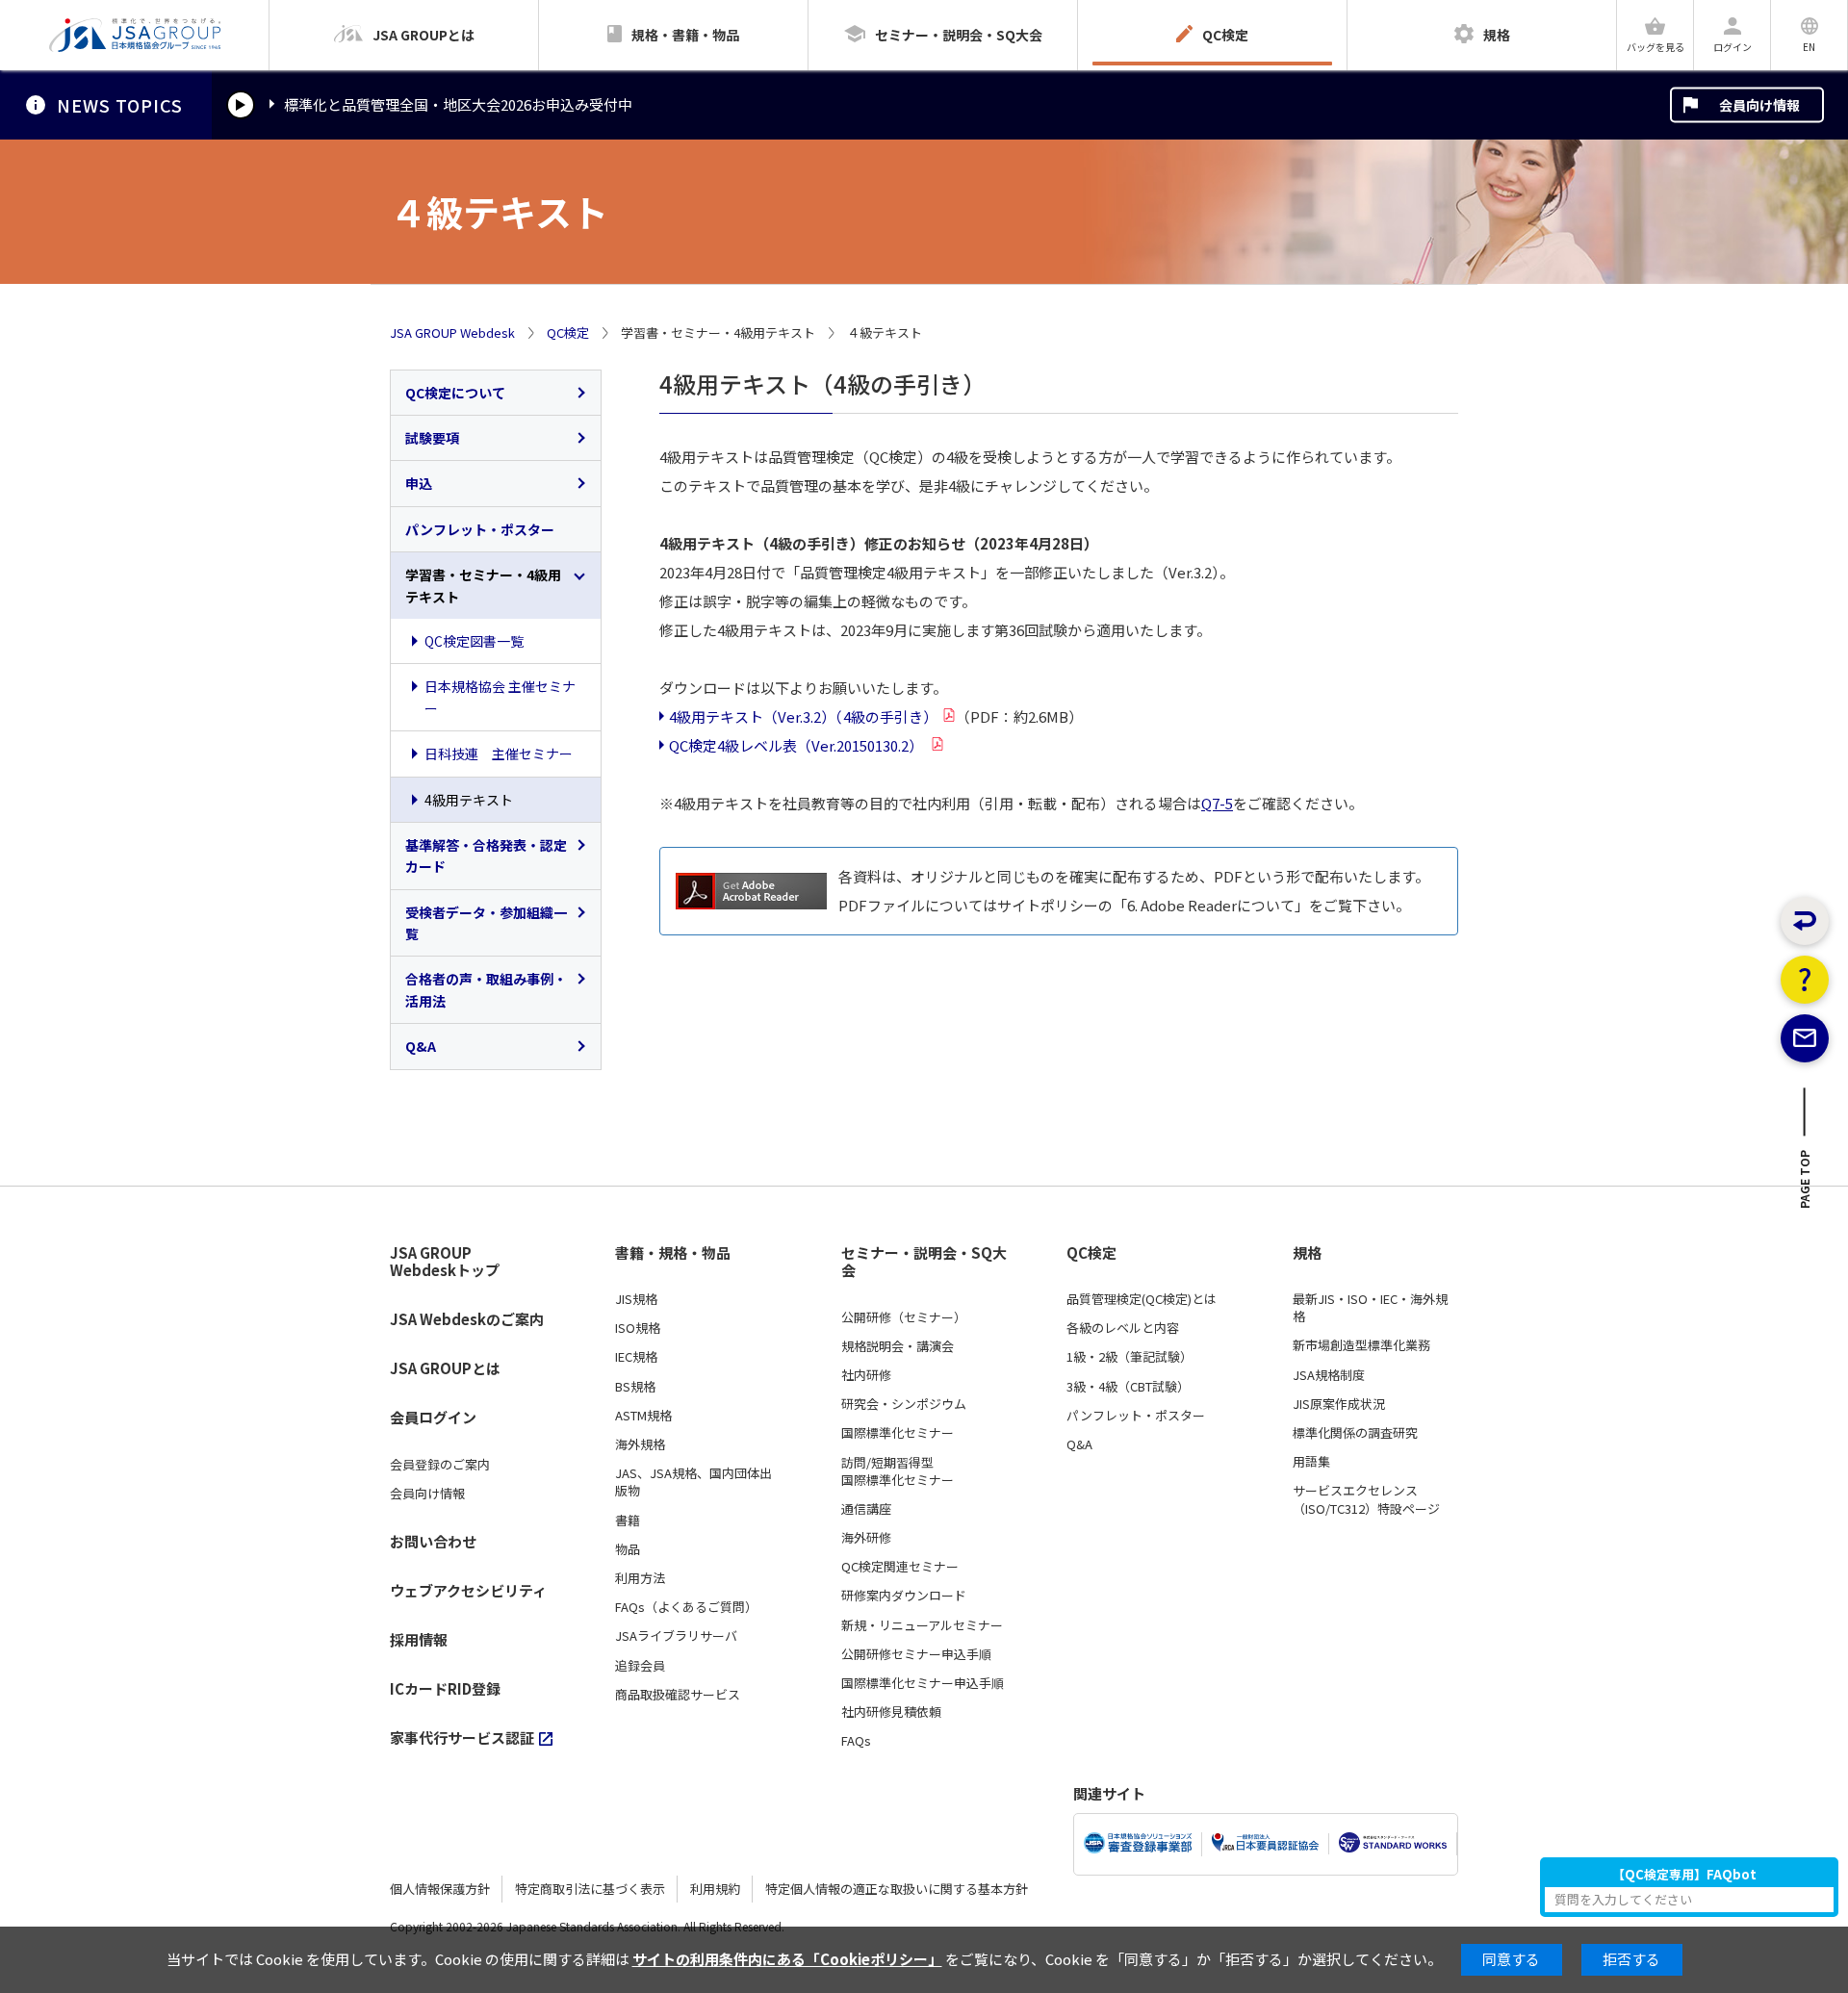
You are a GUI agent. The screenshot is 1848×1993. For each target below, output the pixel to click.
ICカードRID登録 (445, 1688)
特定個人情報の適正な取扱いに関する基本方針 (897, 1889)
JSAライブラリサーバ (676, 1636)
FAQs (856, 1741)
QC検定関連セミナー (900, 1567)
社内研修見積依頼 (891, 1712)
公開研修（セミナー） (904, 1317)
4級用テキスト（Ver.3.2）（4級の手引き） (803, 716)
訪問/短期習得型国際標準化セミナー (898, 1471)
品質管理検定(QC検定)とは (1142, 1299)
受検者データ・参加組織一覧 (486, 923)
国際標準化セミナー (898, 1433)
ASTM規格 (643, 1416)
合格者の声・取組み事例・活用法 (486, 989)
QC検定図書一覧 (474, 641)
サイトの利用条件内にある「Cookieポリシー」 (787, 1959)
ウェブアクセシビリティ (468, 1590)
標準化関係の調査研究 (1355, 1433)
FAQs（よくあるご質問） (686, 1607)
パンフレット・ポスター (480, 529)
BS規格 (635, 1387)
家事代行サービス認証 (462, 1737)
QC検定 (568, 333)
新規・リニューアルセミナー (922, 1625)
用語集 (1311, 1462)
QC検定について (455, 393)
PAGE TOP (1805, 1185)
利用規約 (715, 1889)
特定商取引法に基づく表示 (590, 1889)
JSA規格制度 (1329, 1375)
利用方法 (640, 1578)
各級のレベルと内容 (1123, 1328)
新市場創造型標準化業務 (1361, 1345)
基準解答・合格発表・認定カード (486, 856)
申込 (419, 483)
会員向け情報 (1759, 105)
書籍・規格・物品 (673, 1253)
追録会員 (640, 1666)
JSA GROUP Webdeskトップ (445, 1262)
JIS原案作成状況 (1339, 1404)
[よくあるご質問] (1805, 980)
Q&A (421, 1046)
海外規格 (640, 1444)
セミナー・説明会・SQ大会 (924, 1262)
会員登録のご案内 (440, 1465)
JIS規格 (636, 1299)
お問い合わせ (433, 1541)
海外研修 (866, 1538)
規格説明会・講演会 (898, 1346)
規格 (1307, 1253)
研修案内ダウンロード (904, 1596)
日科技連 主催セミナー (499, 754)
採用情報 (419, 1639)
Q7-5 (1217, 803)
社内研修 (866, 1375)
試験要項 (432, 438)
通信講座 (866, 1509)
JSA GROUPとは (445, 1368)
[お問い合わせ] (1805, 1038)
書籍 (628, 1520)
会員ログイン (433, 1417)
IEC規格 (636, 1357)
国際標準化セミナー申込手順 (923, 1683)
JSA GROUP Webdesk (452, 333)
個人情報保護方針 (440, 1889)
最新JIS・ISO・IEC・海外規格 (1370, 1308)
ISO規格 (638, 1328)
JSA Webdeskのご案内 (467, 1319)
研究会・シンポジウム (904, 1404)
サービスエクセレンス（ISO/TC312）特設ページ (1366, 1499)
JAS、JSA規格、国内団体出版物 (693, 1482)
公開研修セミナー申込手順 (916, 1654)
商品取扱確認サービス (678, 1695)
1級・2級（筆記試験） (1129, 1357)
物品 (628, 1549)
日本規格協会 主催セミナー (500, 697)
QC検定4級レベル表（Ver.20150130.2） (797, 745)
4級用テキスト (469, 800)
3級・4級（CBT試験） (1128, 1387)
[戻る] (1805, 921)
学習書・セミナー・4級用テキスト (483, 585)
